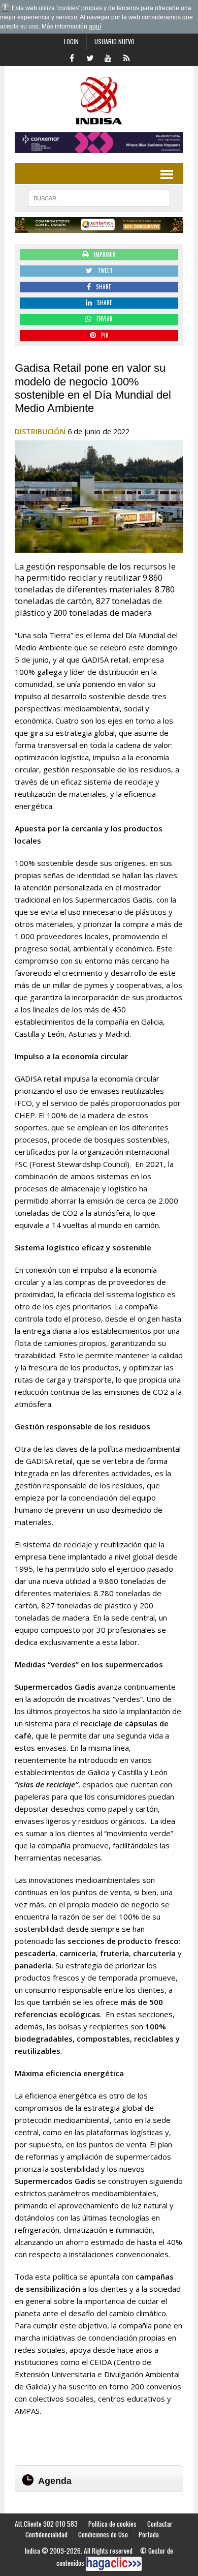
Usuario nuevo (114, 41)
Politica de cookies (112, 2524)
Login (71, 41)
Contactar (160, 2524)
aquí (95, 26)
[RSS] (126, 57)
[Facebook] (72, 57)
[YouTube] (108, 57)
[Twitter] (90, 57)
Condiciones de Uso (103, 2534)
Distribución (40, 431)
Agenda (55, 2481)
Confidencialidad (46, 2534)
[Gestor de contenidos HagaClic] (114, 2564)
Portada (149, 2534)
